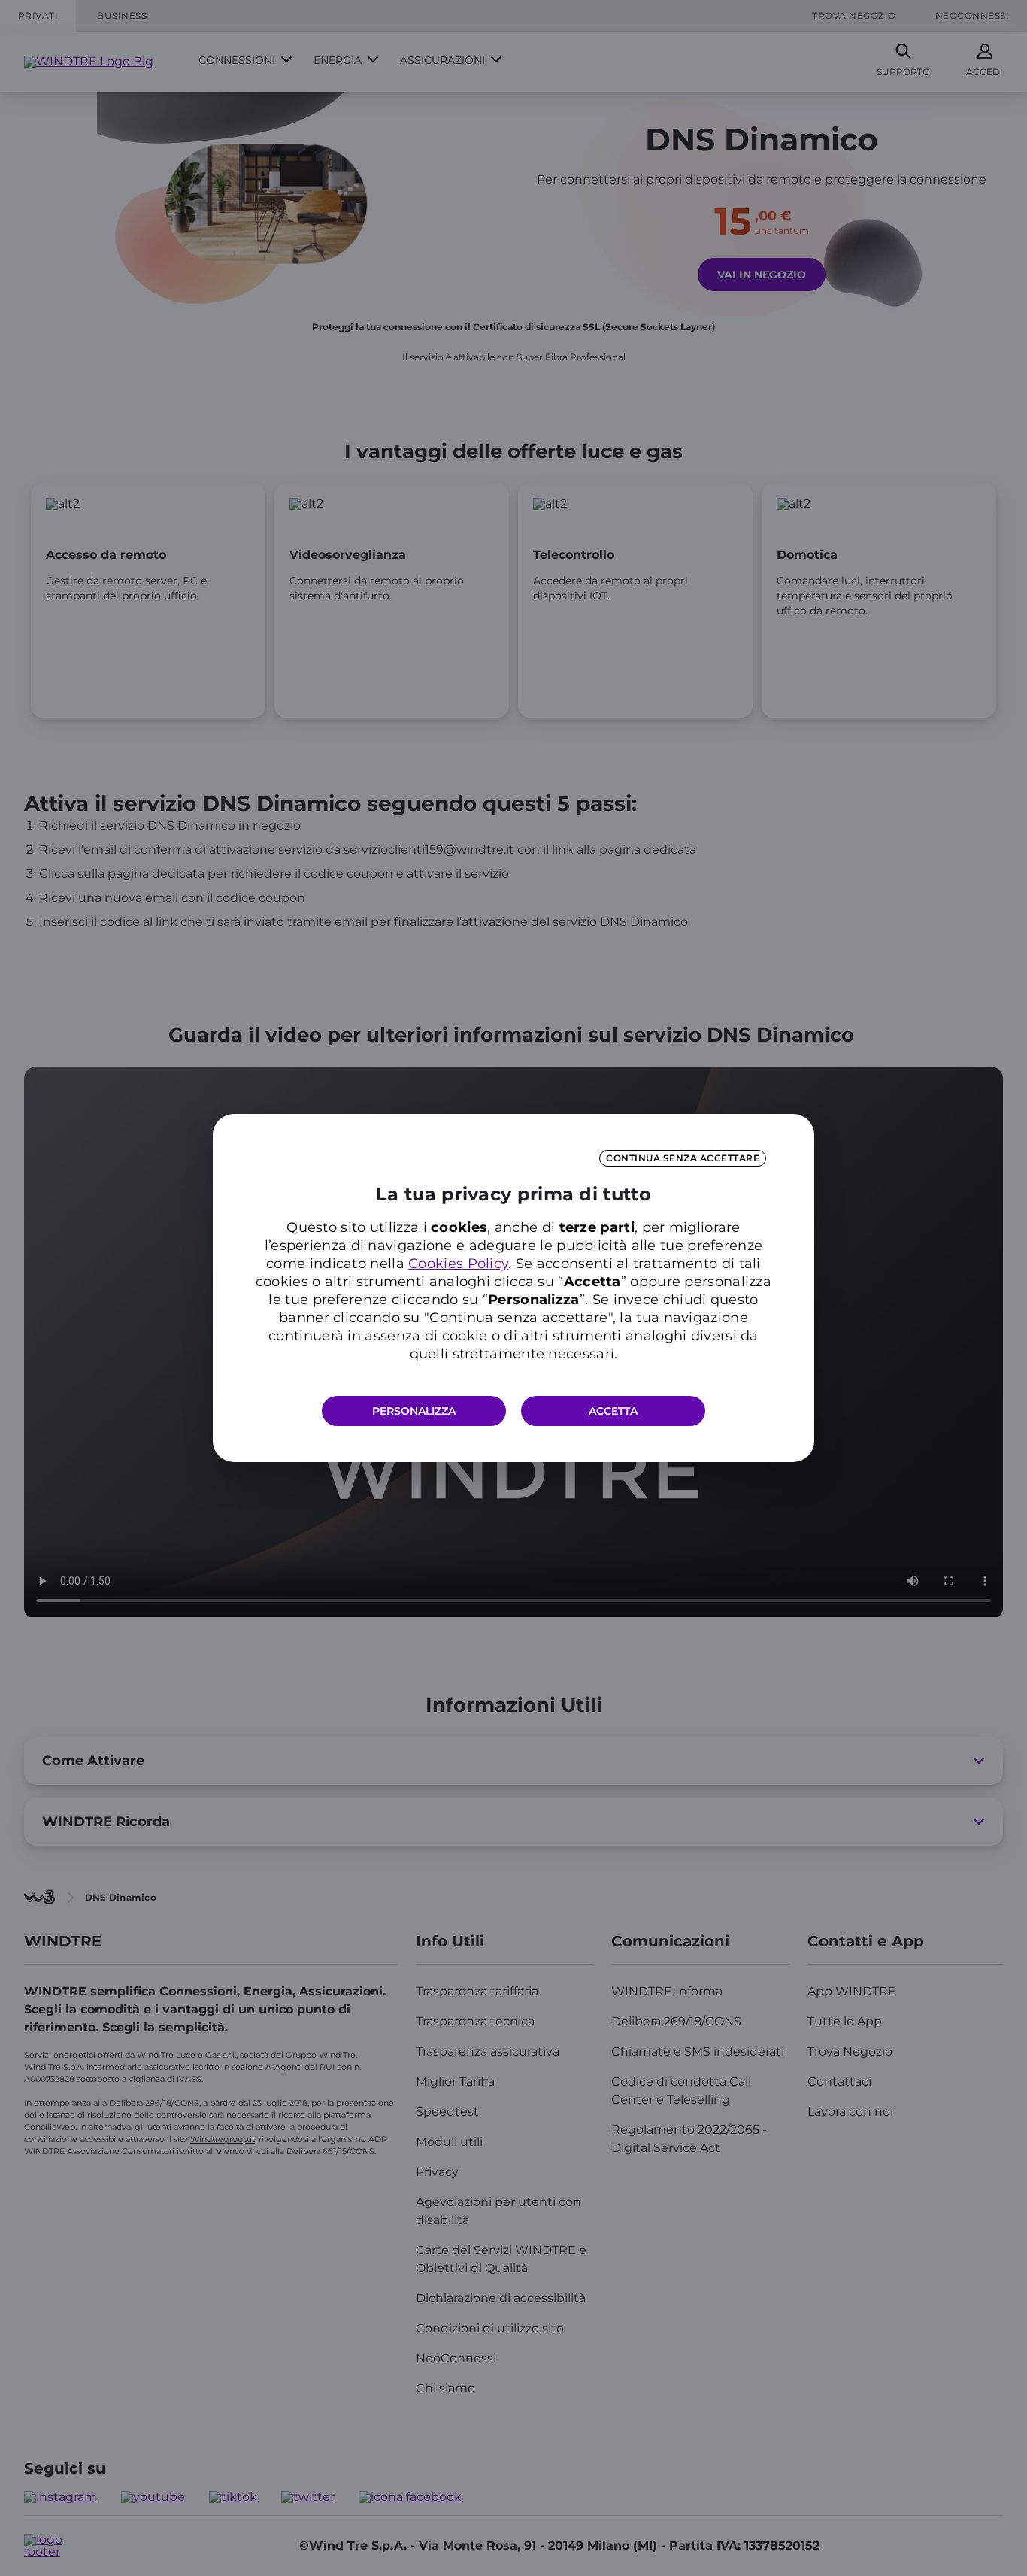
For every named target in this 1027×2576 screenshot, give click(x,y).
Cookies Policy (458, 1264)
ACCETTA (613, 1411)
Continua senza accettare (683, 1158)
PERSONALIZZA (414, 1411)
